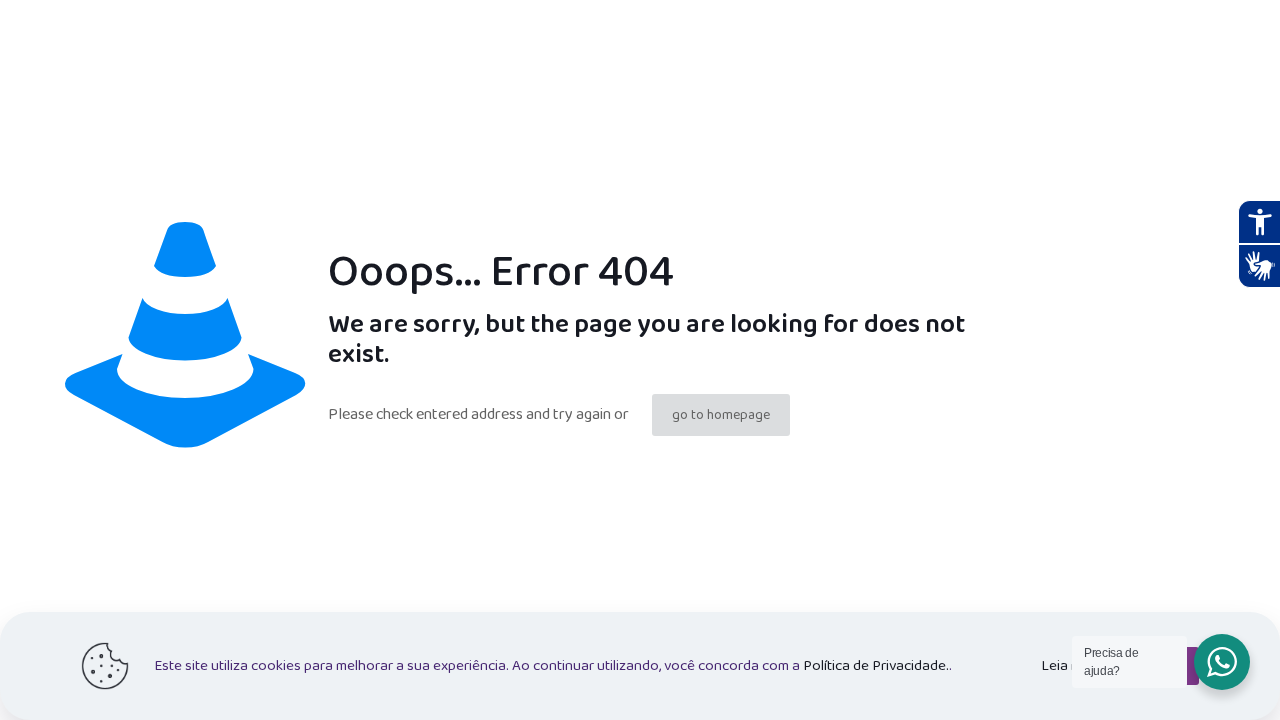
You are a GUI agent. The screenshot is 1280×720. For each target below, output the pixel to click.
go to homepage (721, 415)
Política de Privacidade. (876, 666)
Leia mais (1070, 666)
